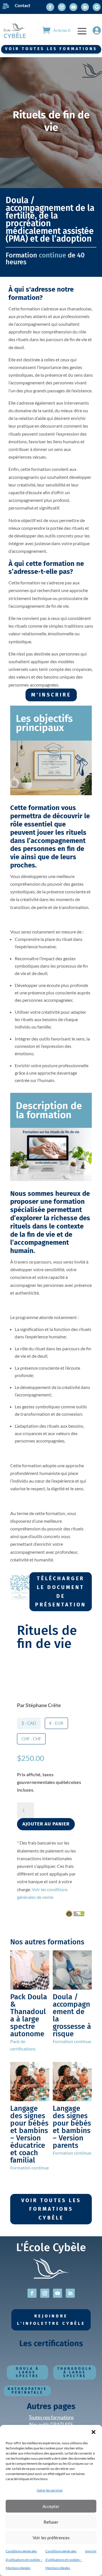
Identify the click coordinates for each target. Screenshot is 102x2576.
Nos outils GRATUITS (51, 2424)
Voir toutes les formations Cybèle (51, 2209)
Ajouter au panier (46, 1824)
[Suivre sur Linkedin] (85, 7)
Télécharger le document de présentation (61, 1592)
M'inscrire (51, 695)
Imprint (91, 2551)
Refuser (51, 2522)
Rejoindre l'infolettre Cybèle (51, 2320)
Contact (23, 5)
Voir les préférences (51, 2538)
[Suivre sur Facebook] (50, 7)
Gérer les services (50, 2490)
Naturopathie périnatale (27, 2391)
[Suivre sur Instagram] (62, 7)
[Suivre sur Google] (97, 7)
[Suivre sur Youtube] (73, 7)
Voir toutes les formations (51, 49)
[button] (93, 2432)
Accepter (51, 2506)
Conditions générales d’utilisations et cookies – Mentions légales (24, 2559)
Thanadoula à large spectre (75, 2372)
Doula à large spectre (27, 2372)
